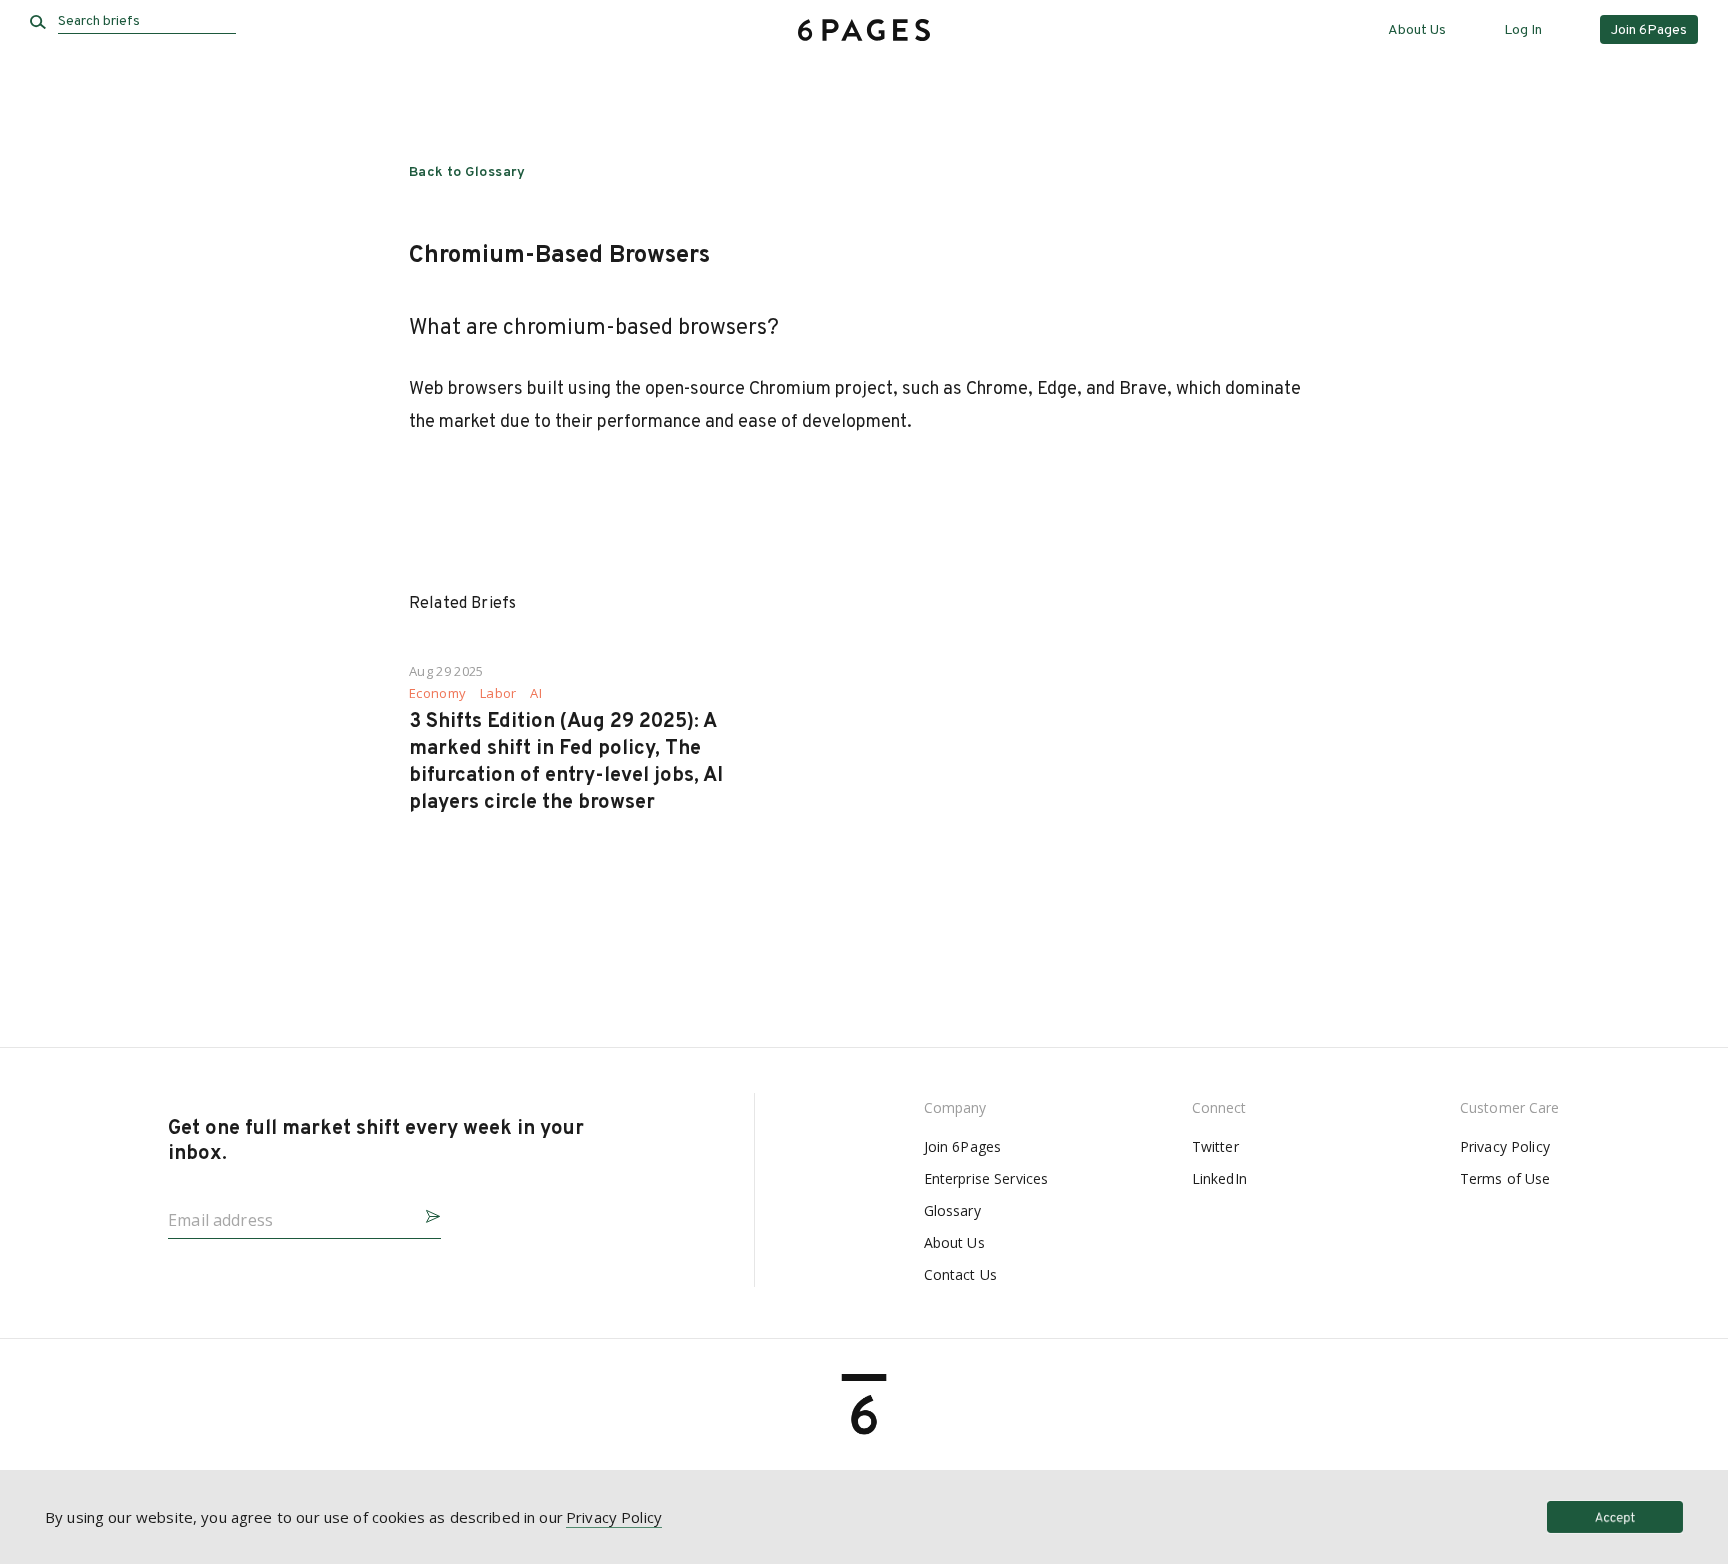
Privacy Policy (1505, 1146)
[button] (425, 1213)
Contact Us (960, 1274)
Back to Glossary (467, 172)
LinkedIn (1219, 1178)
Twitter (1215, 1146)
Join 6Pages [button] (1649, 30)
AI (536, 693)
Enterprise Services (986, 1178)
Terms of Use (1505, 1178)
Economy (437, 693)
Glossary (952, 1210)
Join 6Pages (963, 1146)
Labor (498, 693)
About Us (1417, 30)
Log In (1523, 30)
